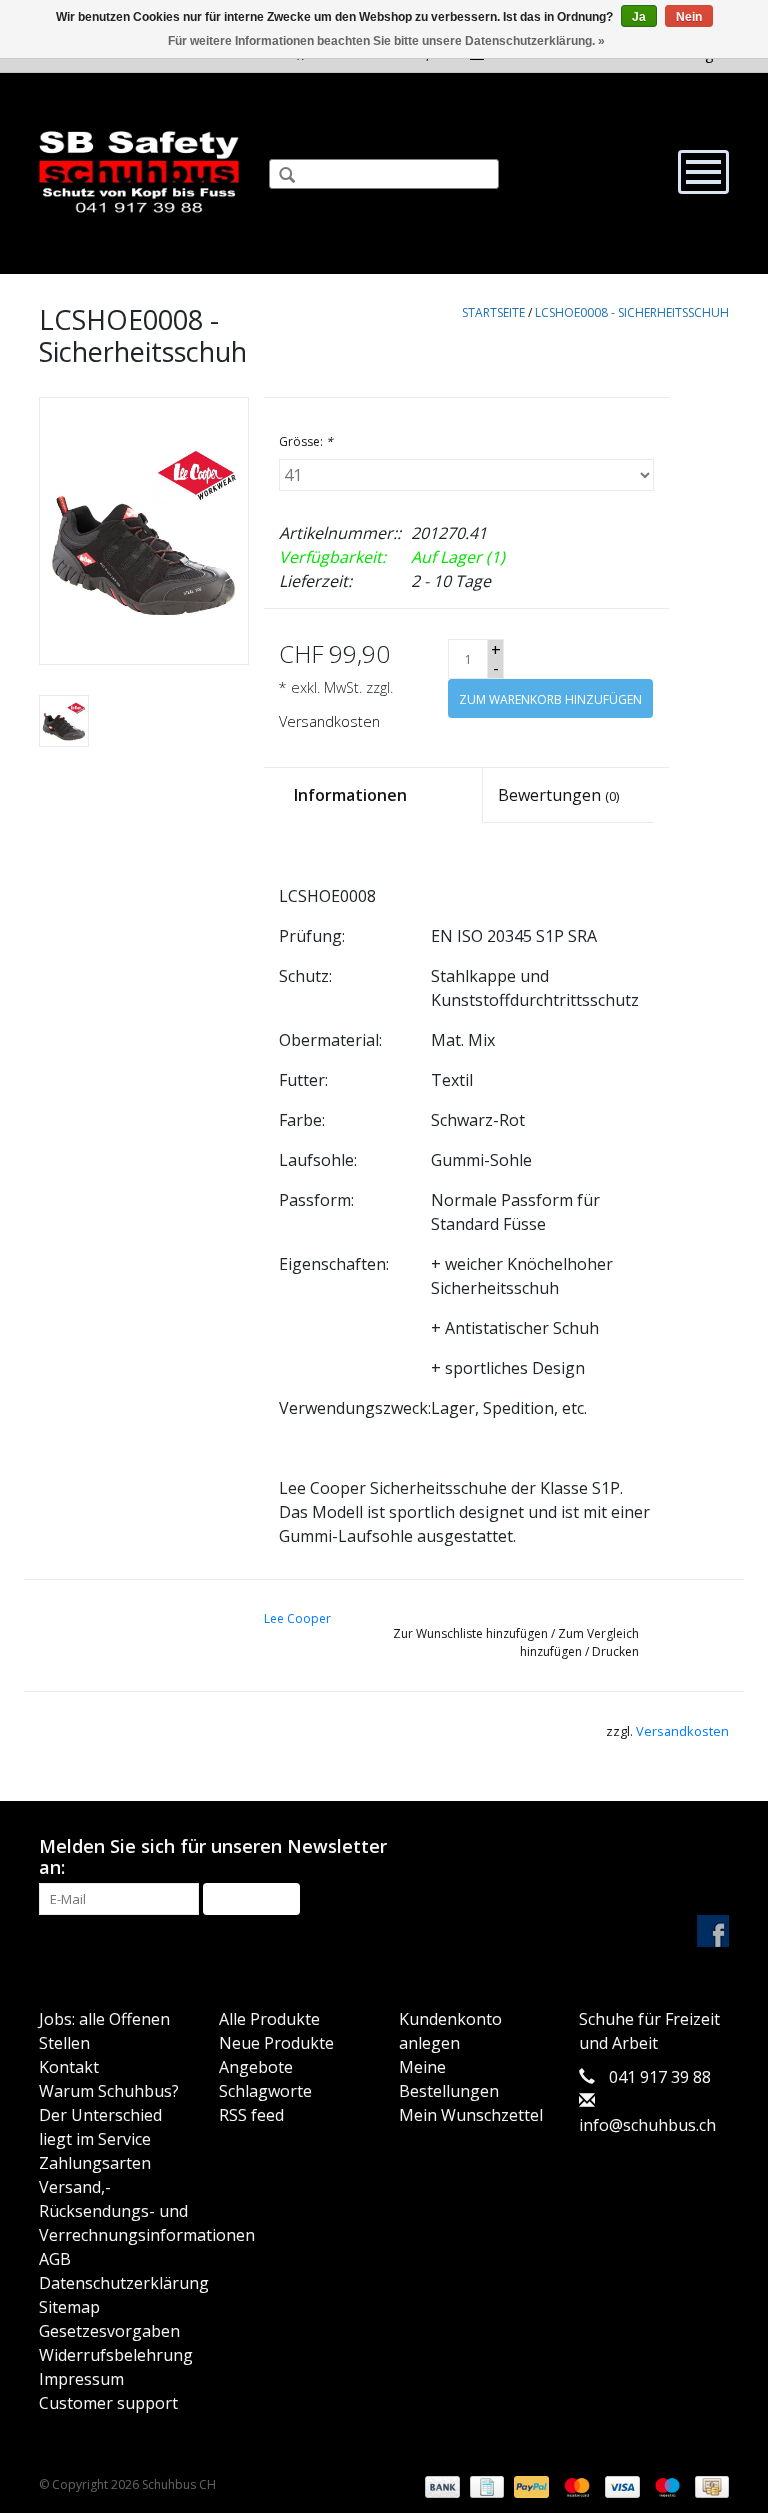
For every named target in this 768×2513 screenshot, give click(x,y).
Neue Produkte (276, 2043)
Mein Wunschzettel (471, 2115)
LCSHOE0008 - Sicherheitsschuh (632, 312)
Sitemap (69, 2307)
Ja (639, 17)
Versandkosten (329, 721)
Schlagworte (265, 2091)
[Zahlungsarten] (440, 2485)
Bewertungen (558, 795)
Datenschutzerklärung (124, 2283)
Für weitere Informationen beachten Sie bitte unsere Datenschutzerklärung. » (386, 41)
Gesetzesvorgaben (109, 2331)
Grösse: (306, 441)
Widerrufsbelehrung (116, 2355)
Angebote (256, 2067)
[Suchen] (279, 177)
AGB (55, 2259)
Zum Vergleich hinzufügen (579, 1642)
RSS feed (251, 2115)
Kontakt (69, 2067)
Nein (689, 17)
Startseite (493, 312)
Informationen (350, 795)
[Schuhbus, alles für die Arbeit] (139, 173)
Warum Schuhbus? (109, 2091)
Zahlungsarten (95, 2163)
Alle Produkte (269, 2019)
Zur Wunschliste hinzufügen (470, 1633)
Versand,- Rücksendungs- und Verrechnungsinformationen (147, 2211)
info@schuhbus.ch (647, 2125)
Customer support (108, 2403)
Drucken (615, 1651)
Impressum (81, 2379)
